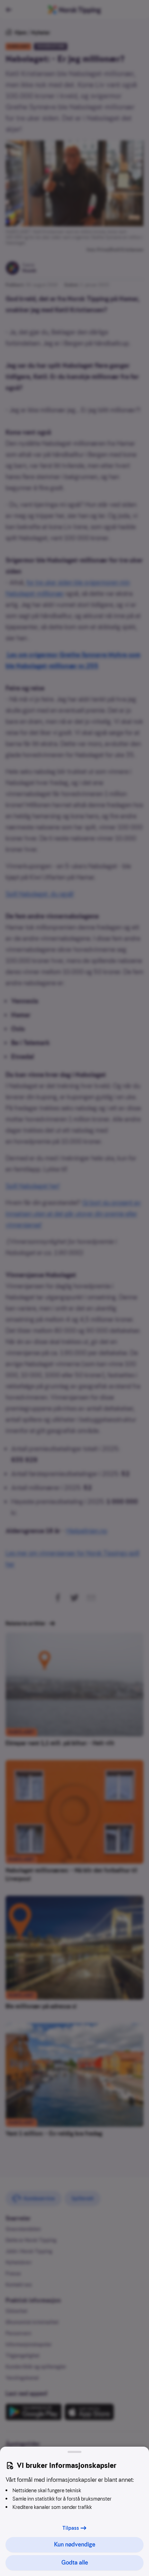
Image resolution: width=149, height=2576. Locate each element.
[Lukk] (74, 2452)
